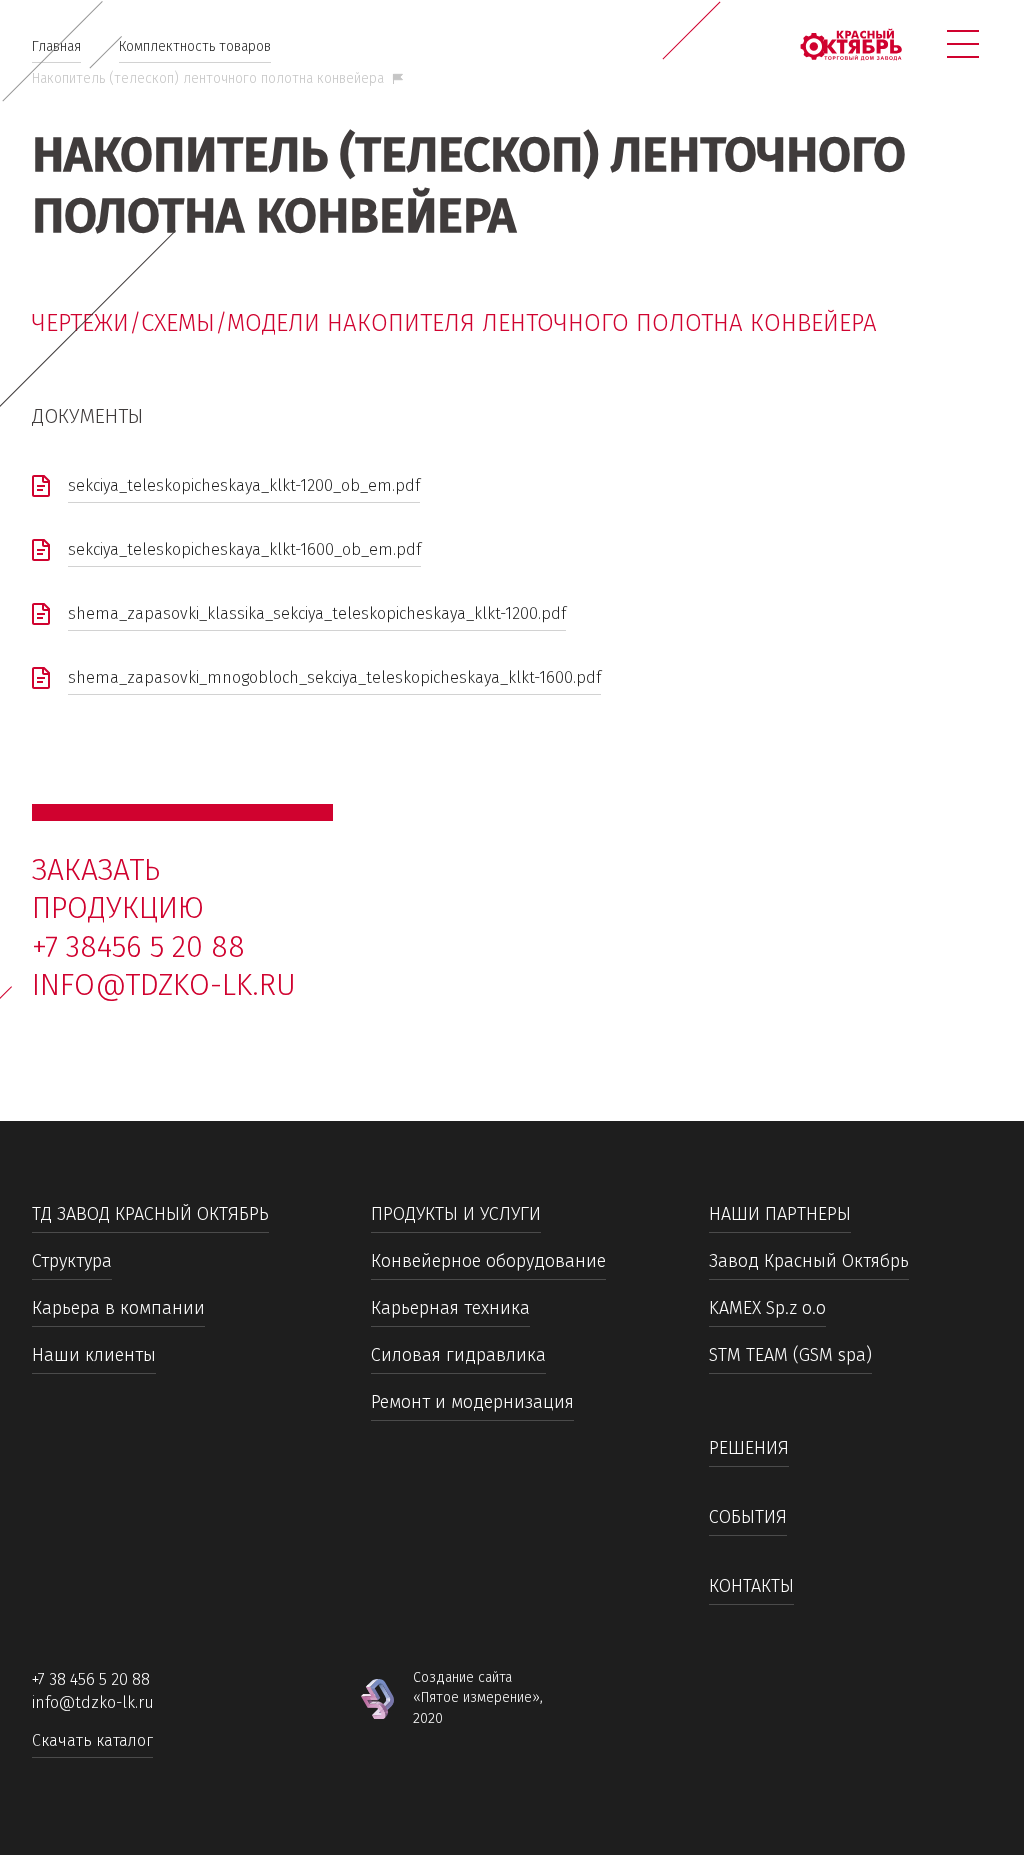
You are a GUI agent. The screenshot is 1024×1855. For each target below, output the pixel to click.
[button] (963, 44)
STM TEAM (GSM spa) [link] (790, 1355)
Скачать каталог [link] (92, 1740)
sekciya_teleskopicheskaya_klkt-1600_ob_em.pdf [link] (244, 549)
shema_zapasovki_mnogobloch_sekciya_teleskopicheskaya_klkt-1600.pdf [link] (334, 677)
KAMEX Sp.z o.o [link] (767, 1308)
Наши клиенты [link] (94, 1355)
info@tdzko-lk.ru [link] (164, 985)
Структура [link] (72, 1261)
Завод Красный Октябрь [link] (809, 1261)
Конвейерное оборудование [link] (488, 1261)
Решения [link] (749, 1448)
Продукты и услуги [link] (456, 1214)
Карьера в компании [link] (118, 1308)
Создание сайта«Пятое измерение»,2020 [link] (478, 1698)
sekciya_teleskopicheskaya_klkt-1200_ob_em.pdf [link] (244, 485)
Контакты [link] (751, 1586)
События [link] (748, 1517)
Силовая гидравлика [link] (458, 1355)
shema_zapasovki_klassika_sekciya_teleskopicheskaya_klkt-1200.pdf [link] (317, 613)
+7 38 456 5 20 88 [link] (91, 1679)
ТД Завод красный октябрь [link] (150, 1214)
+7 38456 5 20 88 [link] (138, 947)
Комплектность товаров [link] (195, 46)
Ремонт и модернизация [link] (472, 1402)
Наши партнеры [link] (780, 1214)
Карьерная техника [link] (450, 1308)
